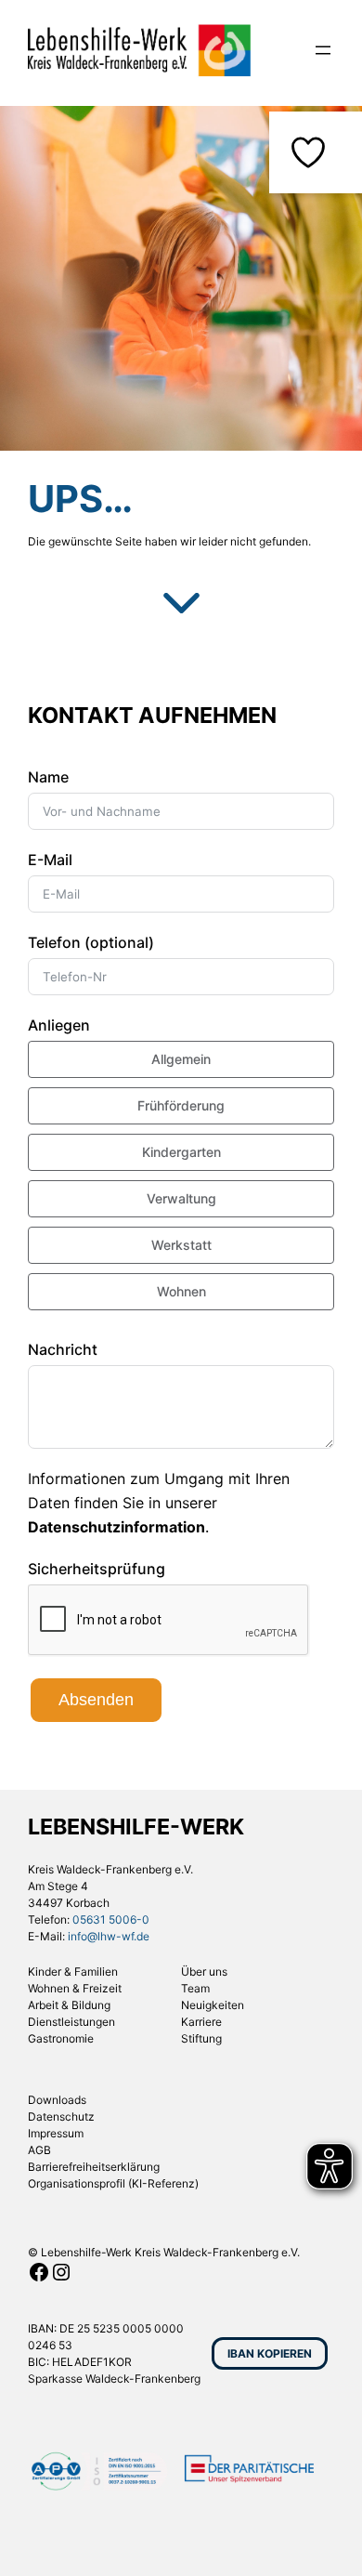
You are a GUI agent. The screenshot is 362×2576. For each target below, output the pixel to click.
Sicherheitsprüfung (97, 1569)
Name (48, 777)
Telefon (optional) (91, 942)
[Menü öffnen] (323, 50)
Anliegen (59, 1025)
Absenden (96, 1700)
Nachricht (63, 1349)
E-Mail (50, 860)
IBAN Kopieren (270, 2353)
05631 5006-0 (111, 1919)
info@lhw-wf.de (109, 1936)
